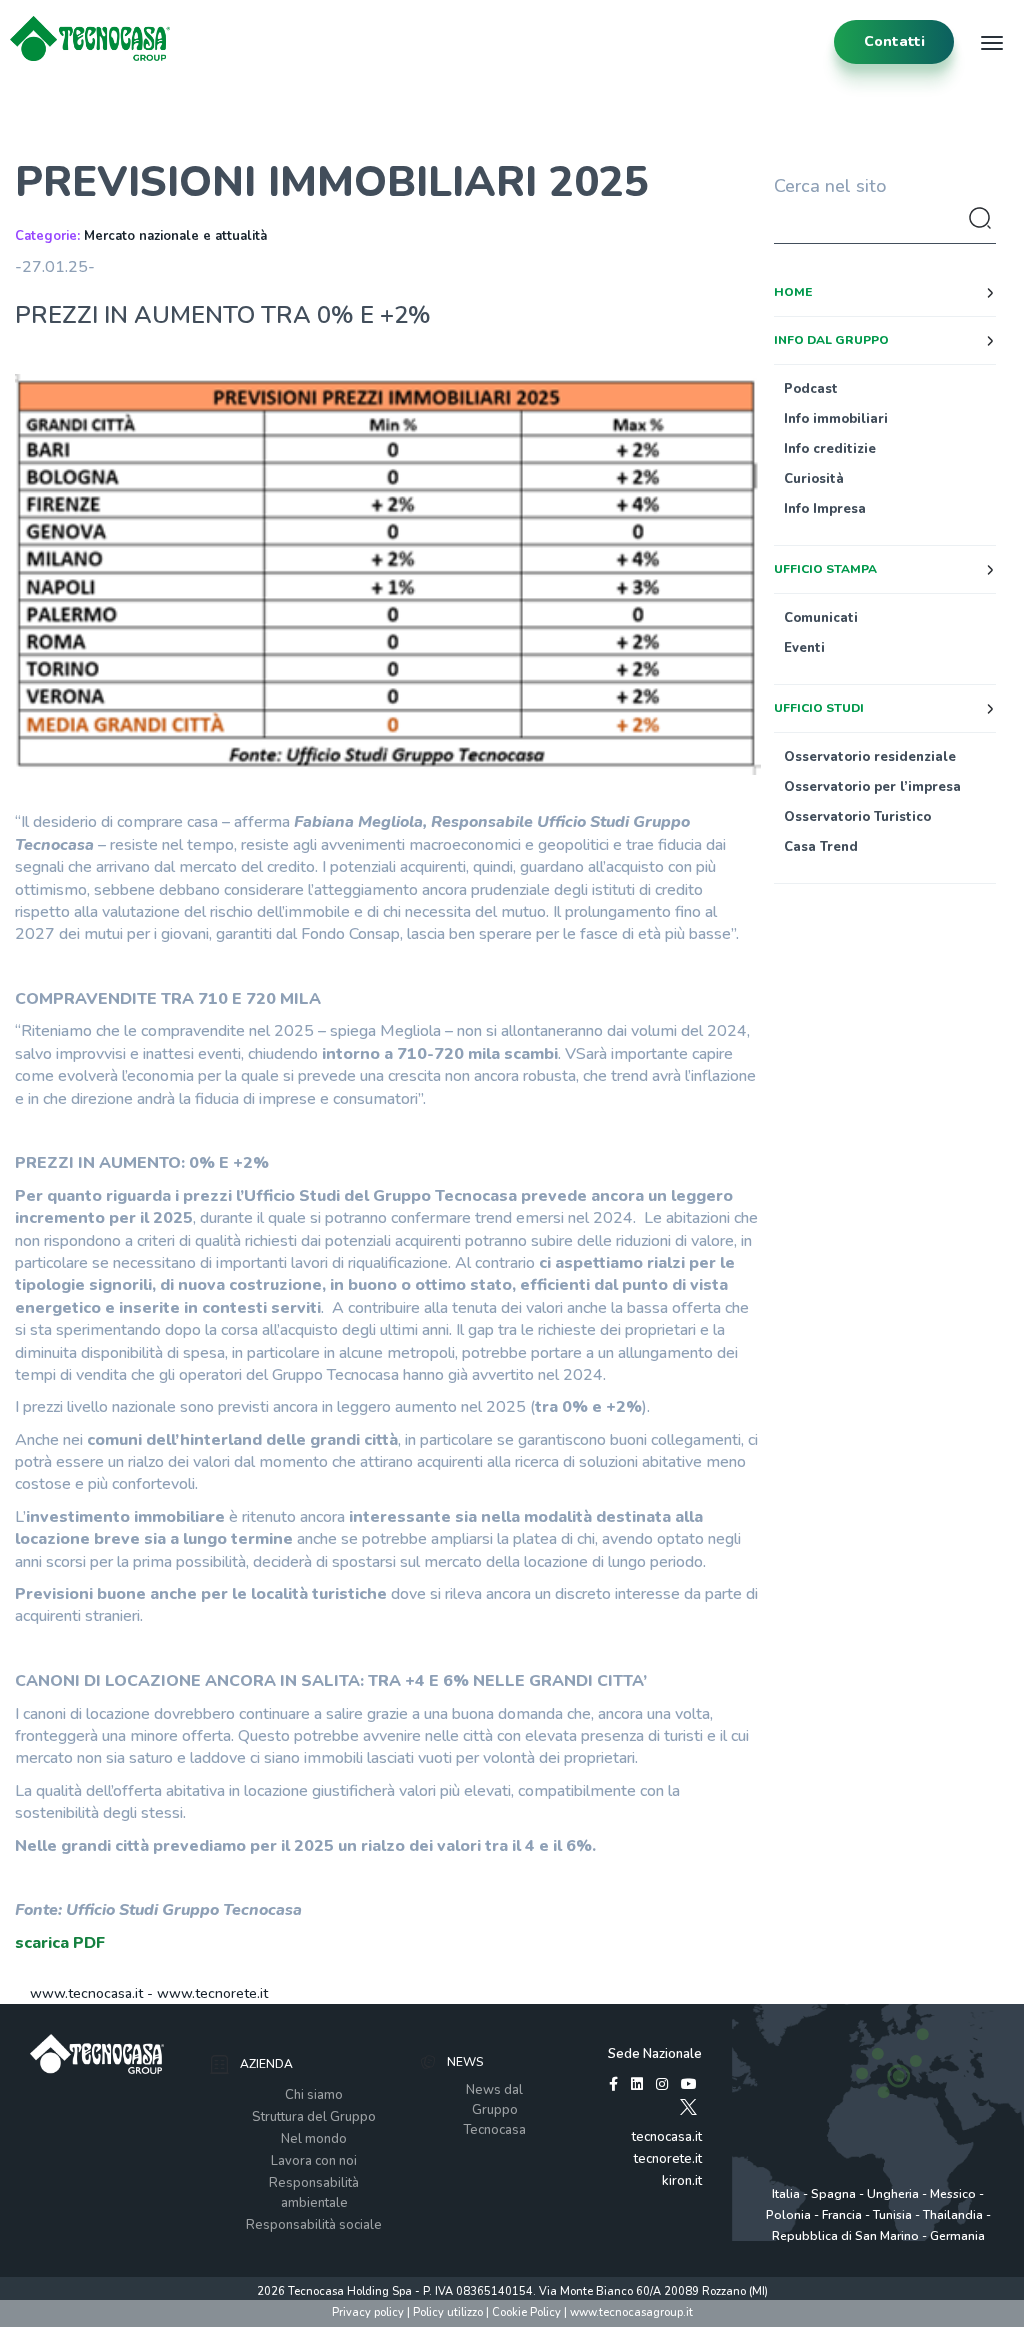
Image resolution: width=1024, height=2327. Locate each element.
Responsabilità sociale (314, 2225)
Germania (957, 2236)
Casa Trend (821, 847)
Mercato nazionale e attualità (175, 236)
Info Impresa (825, 509)
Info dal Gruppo (831, 340)
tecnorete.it (668, 2159)
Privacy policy (368, 2312)
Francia (842, 2215)
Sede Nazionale (655, 2054)
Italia (786, 2194)
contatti (894, 41)
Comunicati (821, 618)
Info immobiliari (836, 419)
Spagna (833, 2194)
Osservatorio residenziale (870, 757)
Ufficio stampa (825, 569)
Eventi (804, 648)
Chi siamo (314, 2095)
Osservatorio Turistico (857, 817)
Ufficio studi (819, 708)
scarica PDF (60, 1943)
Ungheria (893, 2194)
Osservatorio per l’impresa (872, 787)
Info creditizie (830, 449)
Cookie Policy (526, 2312)
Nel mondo (314, 2139)
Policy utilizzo (448, 2312)
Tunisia (892, 2215)
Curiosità (814, 479)
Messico (953, 2194)
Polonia (788, 2215)
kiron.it (682, 2181)
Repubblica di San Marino (845, 2236)
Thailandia (953, 2215)
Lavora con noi (314, 2161)
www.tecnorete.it (212, 1993)
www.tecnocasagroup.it (631, 2312)
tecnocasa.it (667, 2137)
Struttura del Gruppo (314, 2117)
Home (793, 292)
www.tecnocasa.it (86, 1993)
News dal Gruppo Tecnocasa (494, 2110)
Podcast (811, 389)
